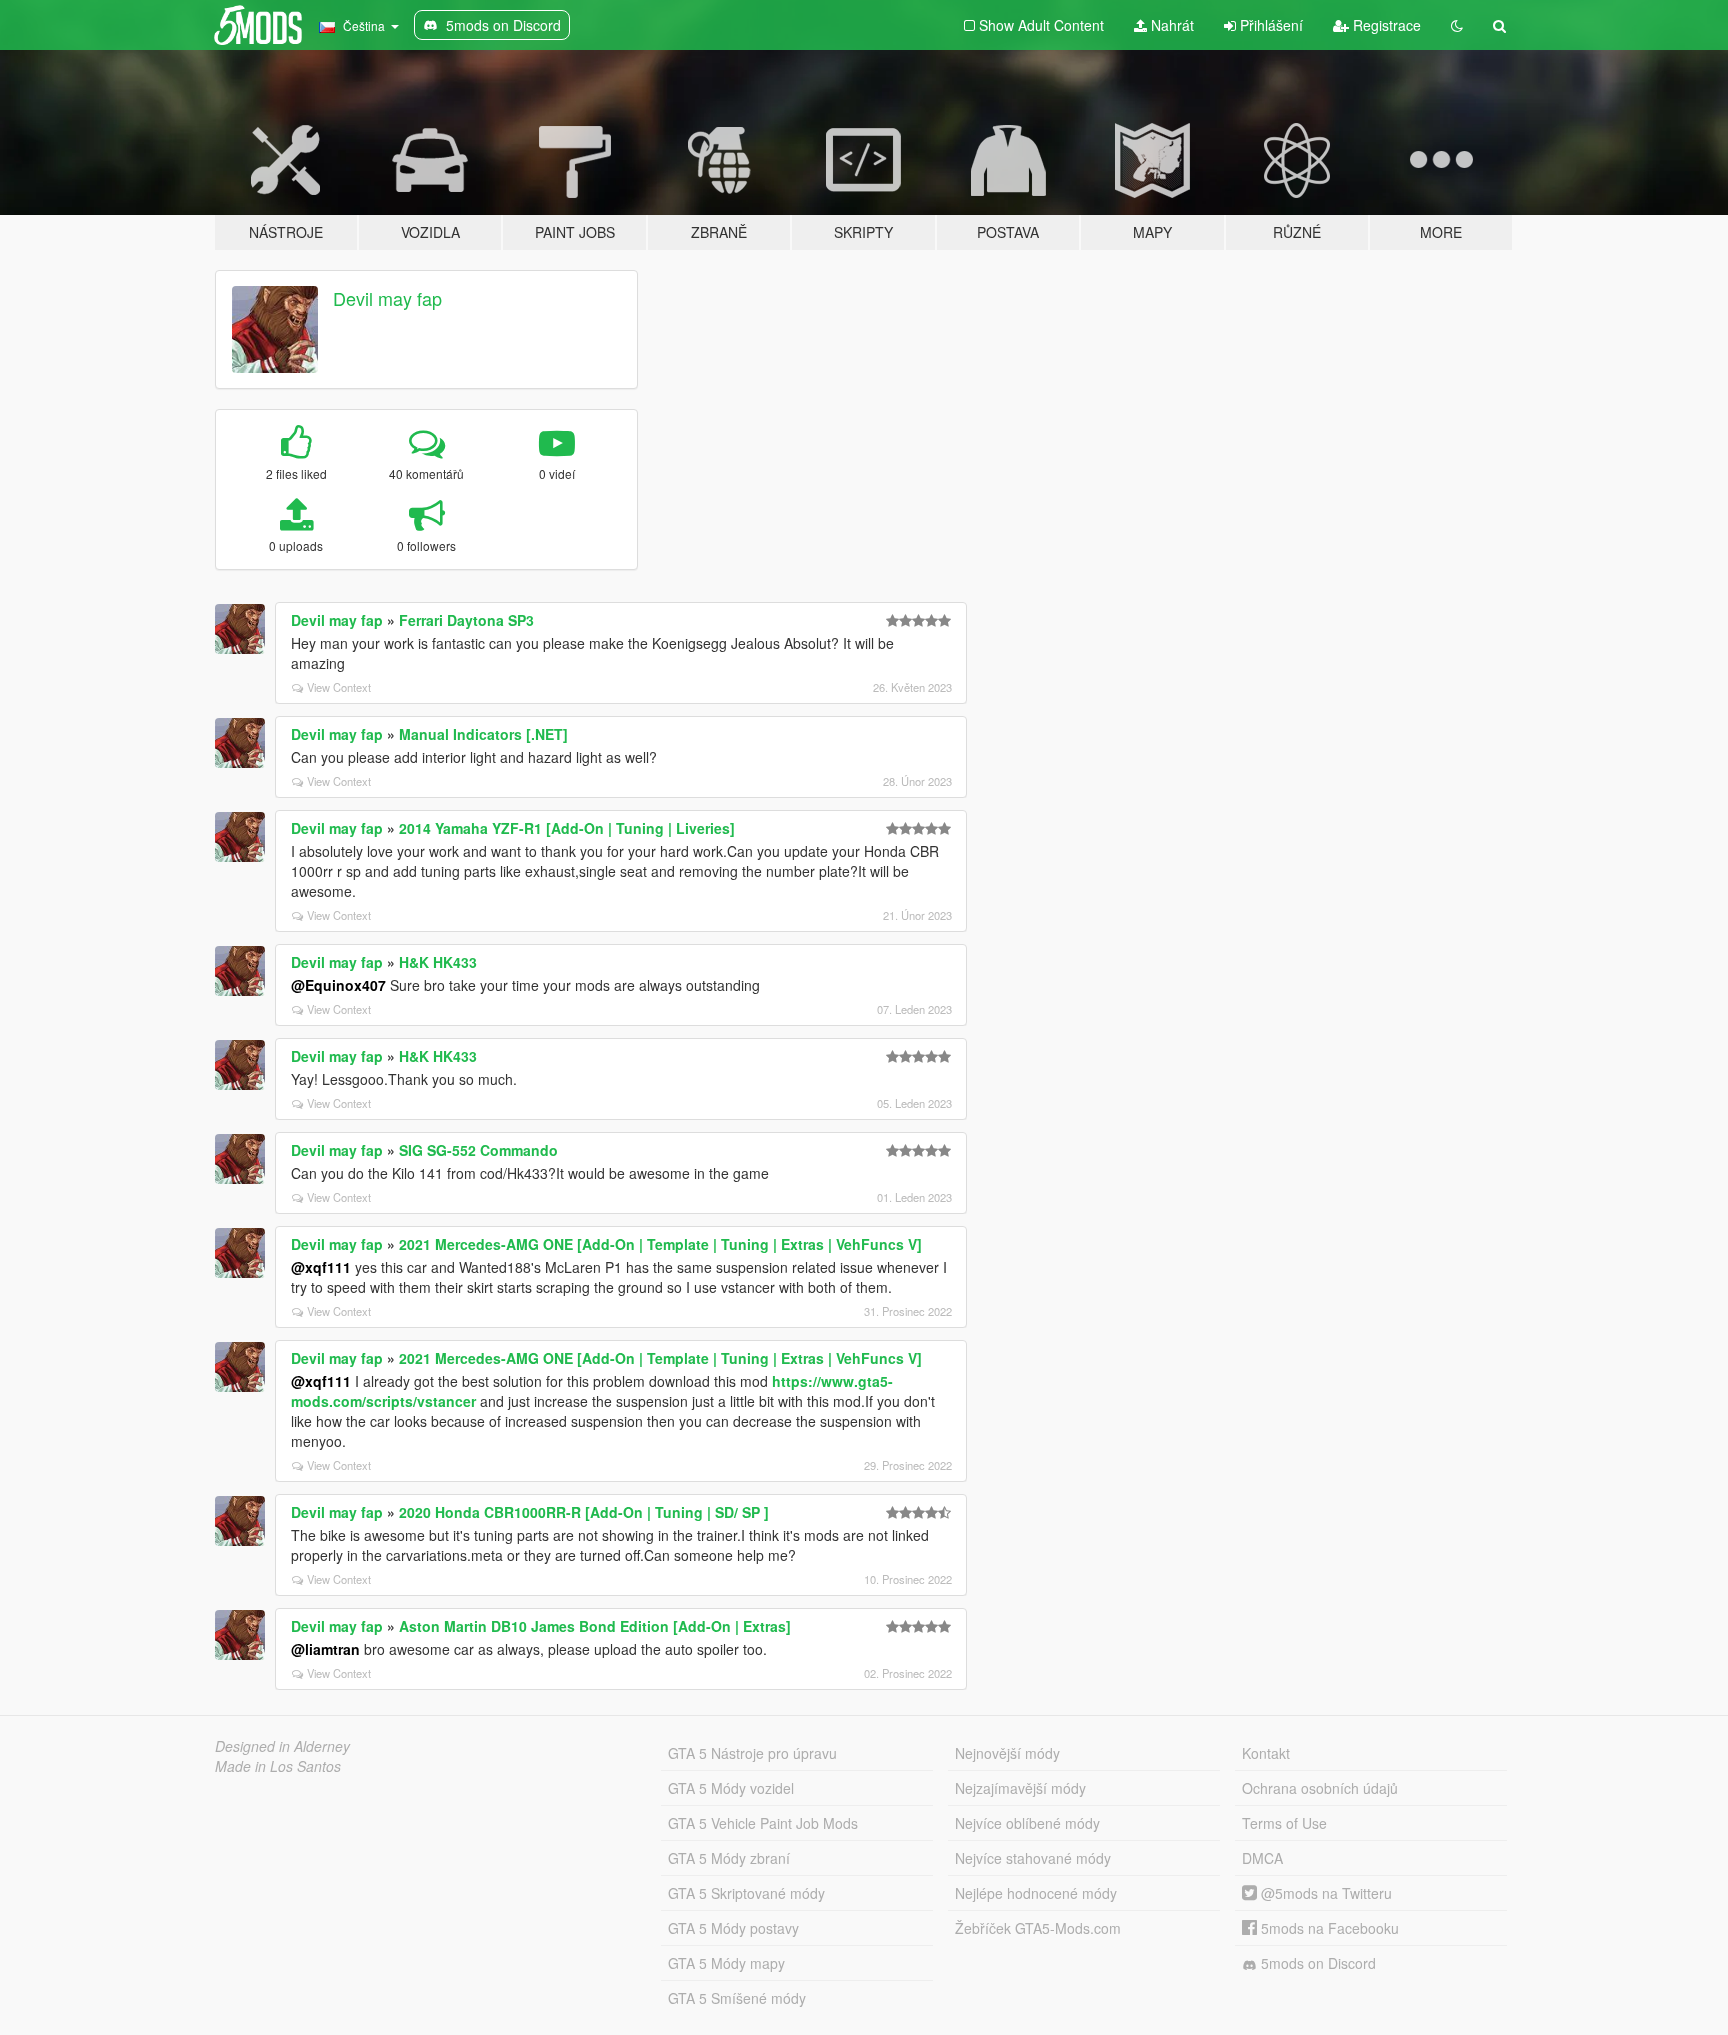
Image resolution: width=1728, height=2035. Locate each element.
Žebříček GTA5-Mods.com (1038, 1928)
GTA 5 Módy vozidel (731, 1788)
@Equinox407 (338, 985)
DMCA (1262, 1858)
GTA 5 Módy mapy (726, 1963)
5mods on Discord (1316, 1963)
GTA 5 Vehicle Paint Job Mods (763, 1823)
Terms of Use (1284, 1823)
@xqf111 (321, 1267)
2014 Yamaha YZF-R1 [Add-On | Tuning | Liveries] (567, 828)
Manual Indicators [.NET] (483, 734)
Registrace (1385, 25)
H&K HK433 (438, 962)
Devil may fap (387, 298)
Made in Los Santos (278, 1766)
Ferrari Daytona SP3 (466, 620)
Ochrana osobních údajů (1320, 1788)
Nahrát (1170, 25)
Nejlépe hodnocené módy (1036, 1893)
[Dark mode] (1457, 25)
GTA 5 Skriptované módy (746, 1893)
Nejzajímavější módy (1020, 1788)
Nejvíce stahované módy (1033, 1858)
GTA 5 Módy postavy (733, 1928)
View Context (339, 687)
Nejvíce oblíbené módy (1027, 1823)
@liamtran (325, 1649)
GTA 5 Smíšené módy (737, 1998)
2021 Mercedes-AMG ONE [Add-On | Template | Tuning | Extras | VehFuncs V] (660, 1244)
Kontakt (1266, 1753)
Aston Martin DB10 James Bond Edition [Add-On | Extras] (595, 1626)
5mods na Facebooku (1328, 1928)
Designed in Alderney (282, 1746)
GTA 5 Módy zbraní (729, 1858)
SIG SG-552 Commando (478, 1150)
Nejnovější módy (1007, 1753)
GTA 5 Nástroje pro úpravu (752, 1753)
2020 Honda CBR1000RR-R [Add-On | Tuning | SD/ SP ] (584, 1512)
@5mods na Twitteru (1324, 1893)
